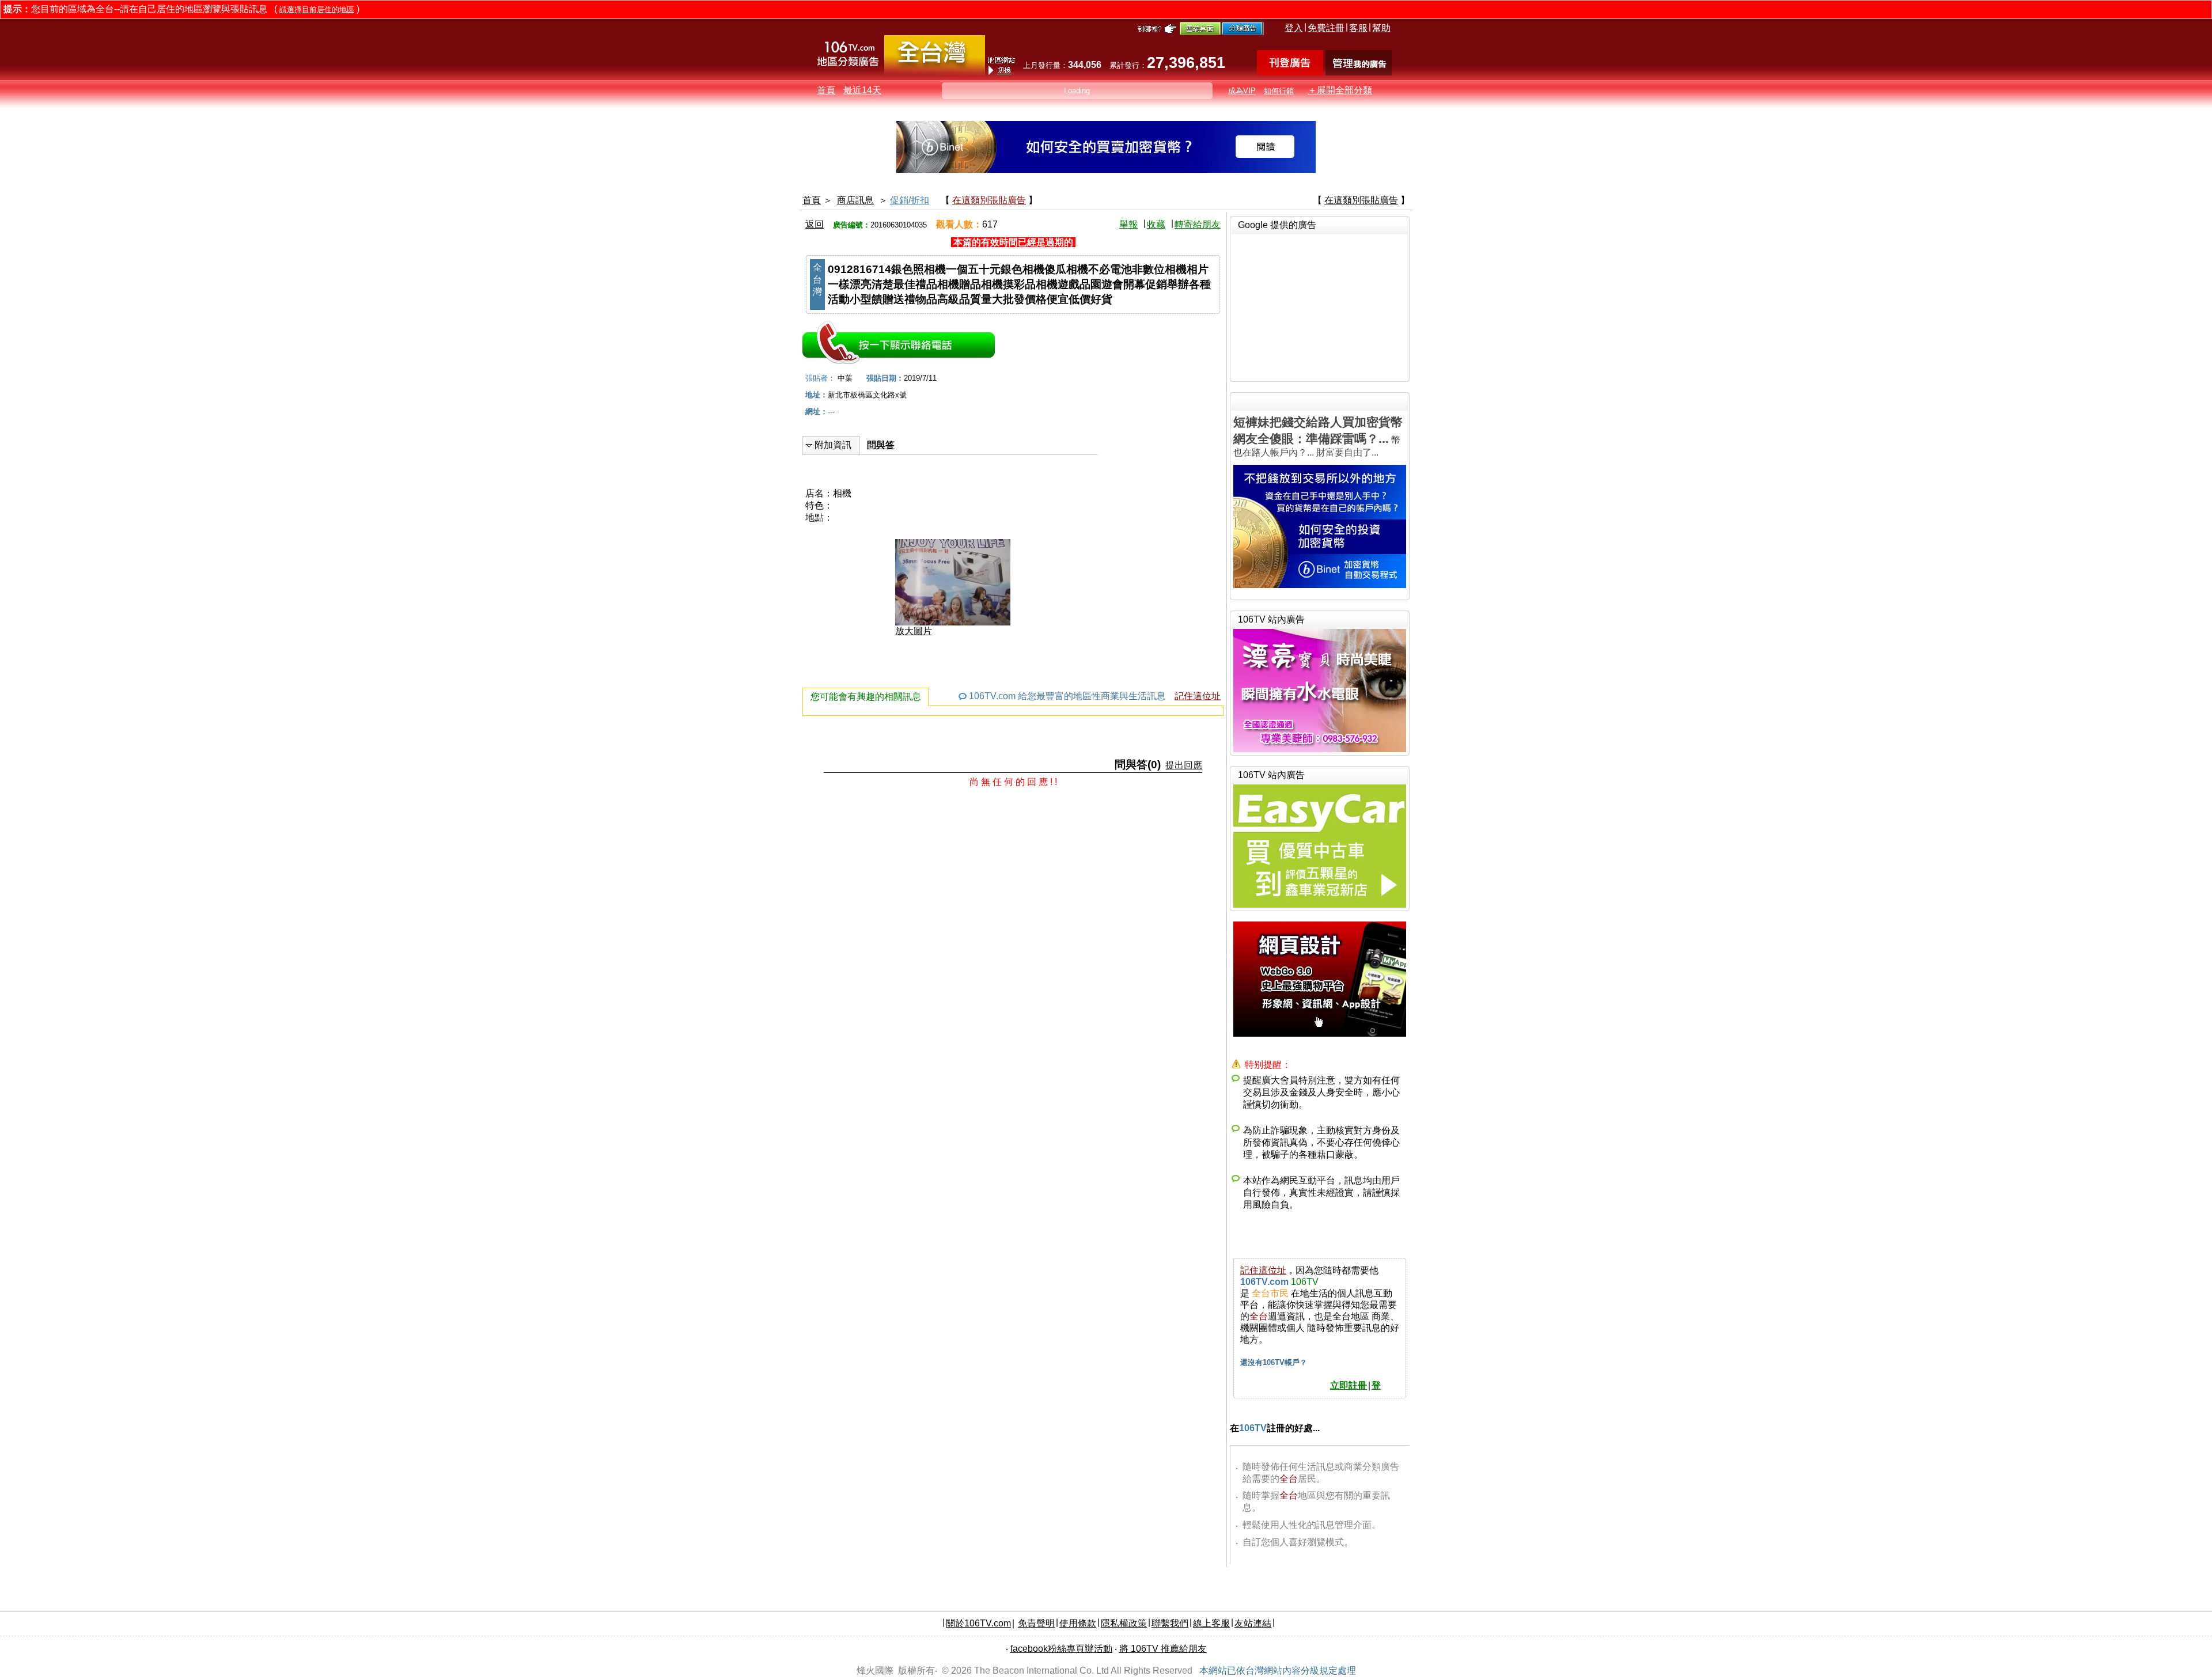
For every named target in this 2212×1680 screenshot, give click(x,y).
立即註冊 (1349, 1385)
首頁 (826, 90)
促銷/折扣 (910, 200)
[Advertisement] (1320, 306)
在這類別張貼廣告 (989, 200)
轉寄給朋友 (1198, 224)
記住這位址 (1198, 696)
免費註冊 (1326, 28)
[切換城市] (935, 73)
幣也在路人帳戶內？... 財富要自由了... (1318, 436)
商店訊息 (855, 200)
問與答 (881, 445)
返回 (815, 224)
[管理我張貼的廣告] (1359, 72)
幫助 (1381, 28)
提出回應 (1184, 765)
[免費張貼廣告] (1290, 72)
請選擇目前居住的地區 (317, 10)
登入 (1294, 28)
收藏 (1156, 224)
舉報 (1128, 224)
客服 (1358, 28)
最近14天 (862, 90)
